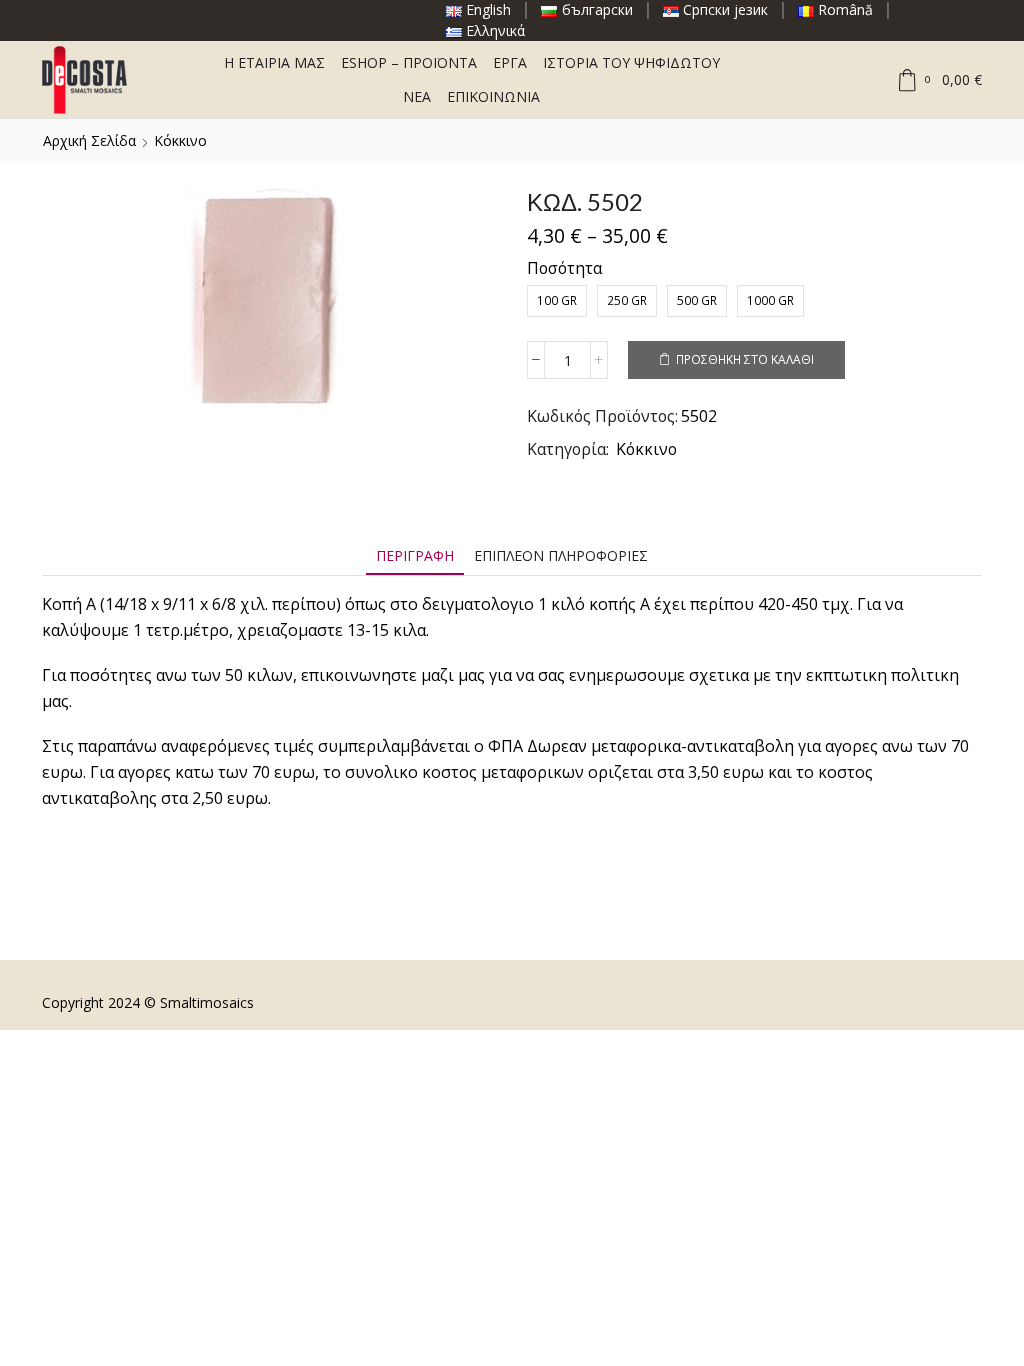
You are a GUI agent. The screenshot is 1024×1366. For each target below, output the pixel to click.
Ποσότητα (564, 268)
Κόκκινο (180, 140)
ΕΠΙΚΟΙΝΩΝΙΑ (493, 96)
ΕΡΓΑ (510, 62)
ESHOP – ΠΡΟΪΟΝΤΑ (409, 62)
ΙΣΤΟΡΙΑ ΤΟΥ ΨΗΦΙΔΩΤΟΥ (631, 62)
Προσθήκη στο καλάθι (745, 359)
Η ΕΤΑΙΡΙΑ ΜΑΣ (274, 62)
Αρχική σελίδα (89, 140)
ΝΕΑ (417, 96)
